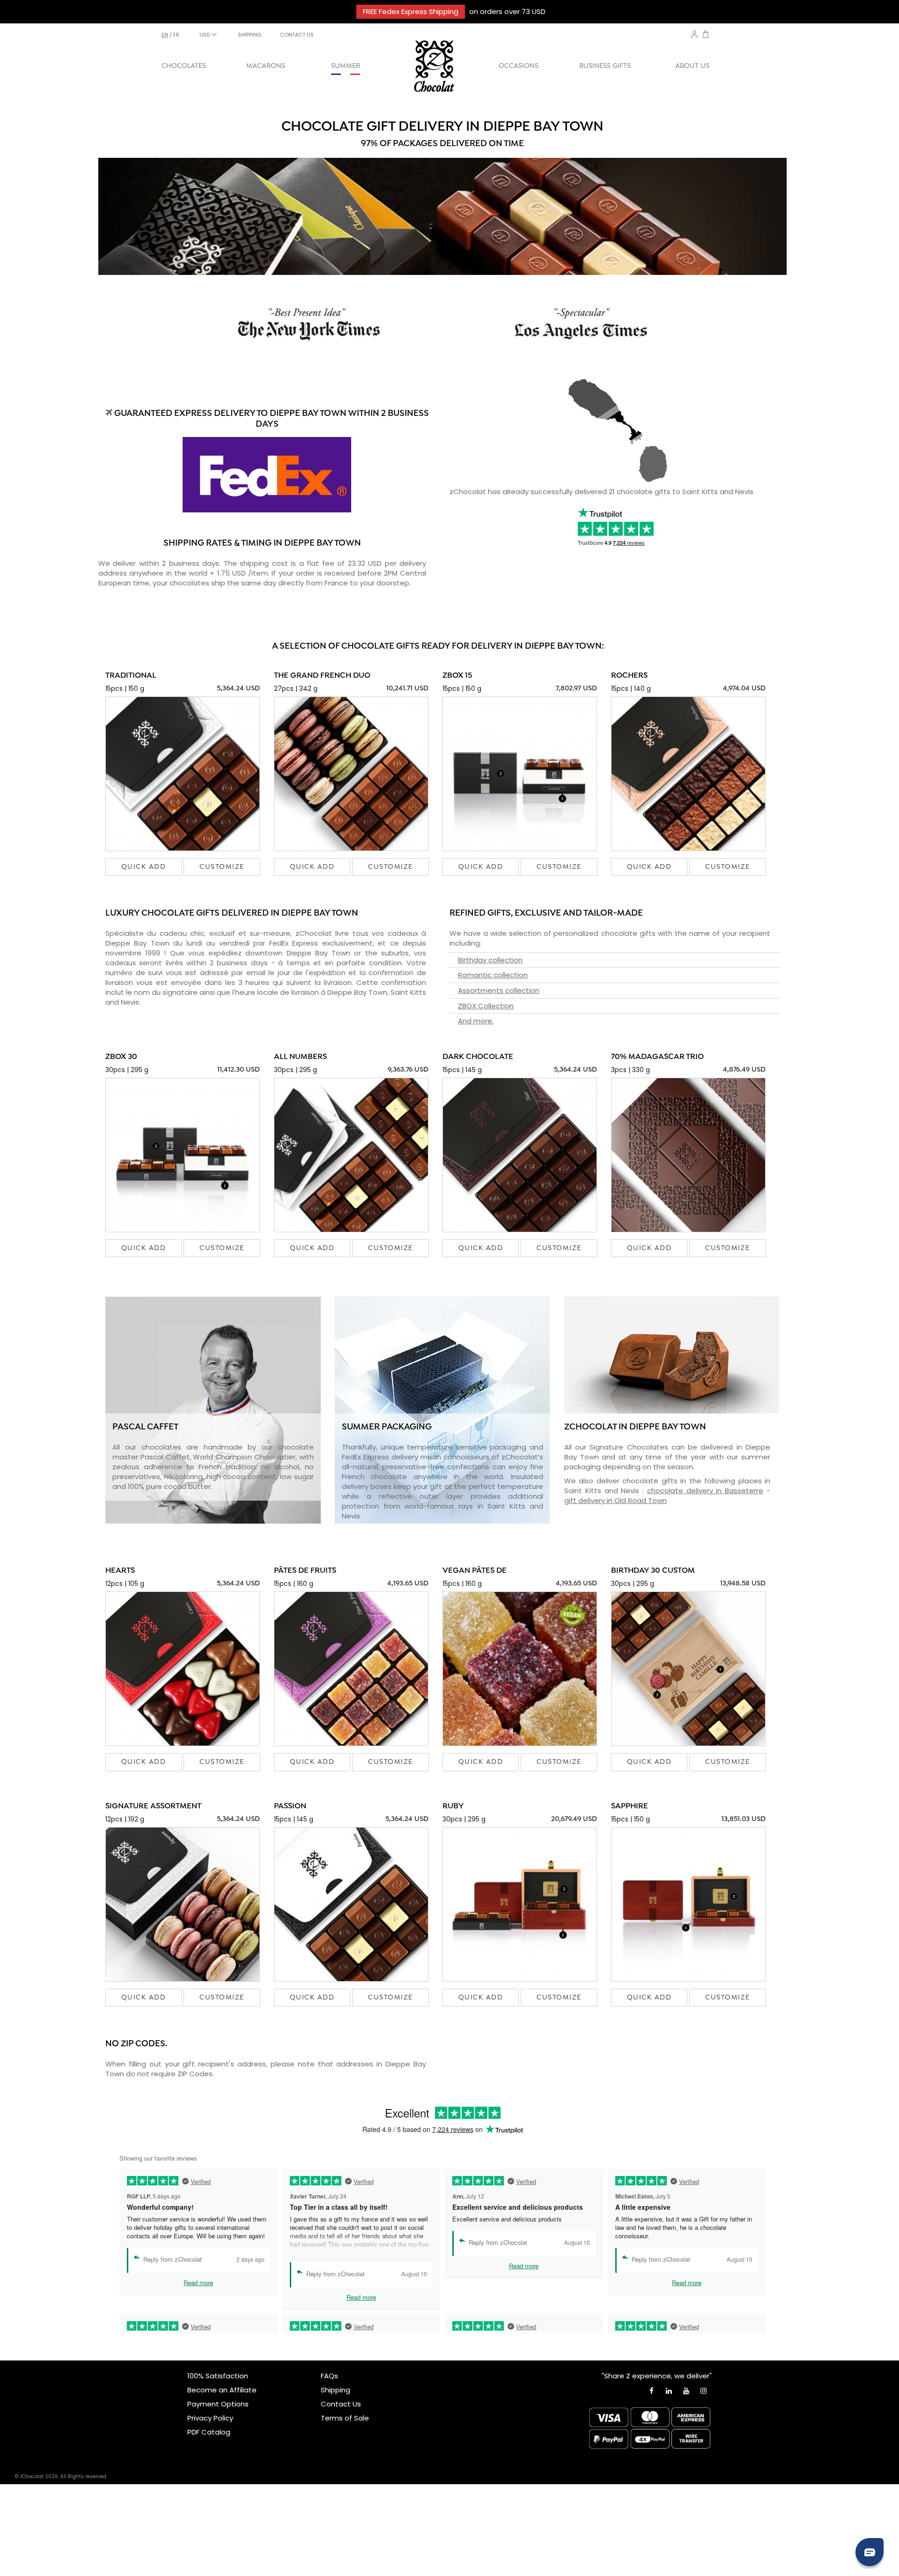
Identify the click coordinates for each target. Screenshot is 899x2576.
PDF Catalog (209, 2432)
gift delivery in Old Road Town (615, 1500)
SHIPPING (250, 35)
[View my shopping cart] (706, 35)
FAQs (329, 2376)
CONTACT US (297, 35)
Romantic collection (493, 975)
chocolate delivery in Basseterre (705, 1491)
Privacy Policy (210, 2418)
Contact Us (341, 2404)
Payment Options (218, 2404)
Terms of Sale (345, 2418)
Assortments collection (499, 990)
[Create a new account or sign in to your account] (694, 34)
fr (176, 35)
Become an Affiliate (222, 2390)
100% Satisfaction (218, 2376)
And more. (476, 1021)
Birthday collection (490, 960)
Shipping (335, 2390)
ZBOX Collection (486, 1006)
